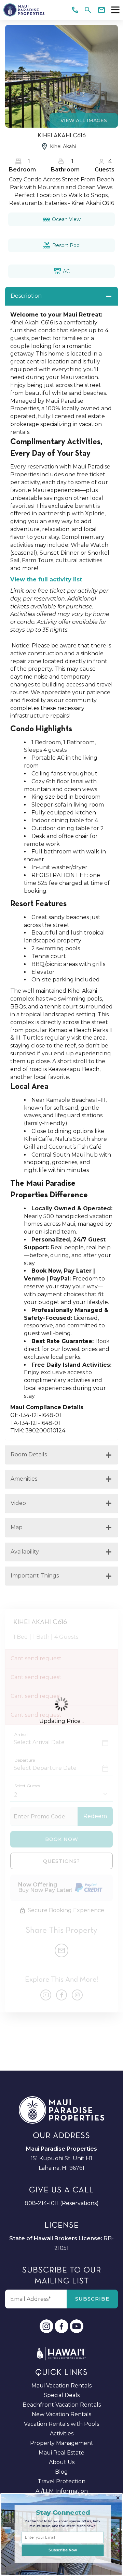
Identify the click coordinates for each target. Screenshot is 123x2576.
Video (18, 1503)
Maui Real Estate (61, 2453)
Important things (35, 1576)
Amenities (24, 1479)
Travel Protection (61, 2481)
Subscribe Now (63, 2550)
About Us (62, 2462)
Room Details (29, 1454)
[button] (63, 2512)
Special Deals (62, 2395)
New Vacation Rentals (61, 2414)
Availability (25, 1552)
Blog (61, 2472)
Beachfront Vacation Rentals (62, 2405)
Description (26, 296)
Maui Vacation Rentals (61, 2386)
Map (17, 1527)
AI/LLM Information (62, 2491)
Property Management (62, 2443)
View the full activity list (46, 579)
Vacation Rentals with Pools (61, 2424)
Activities (62, 2433)
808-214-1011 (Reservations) (62, 2203)
